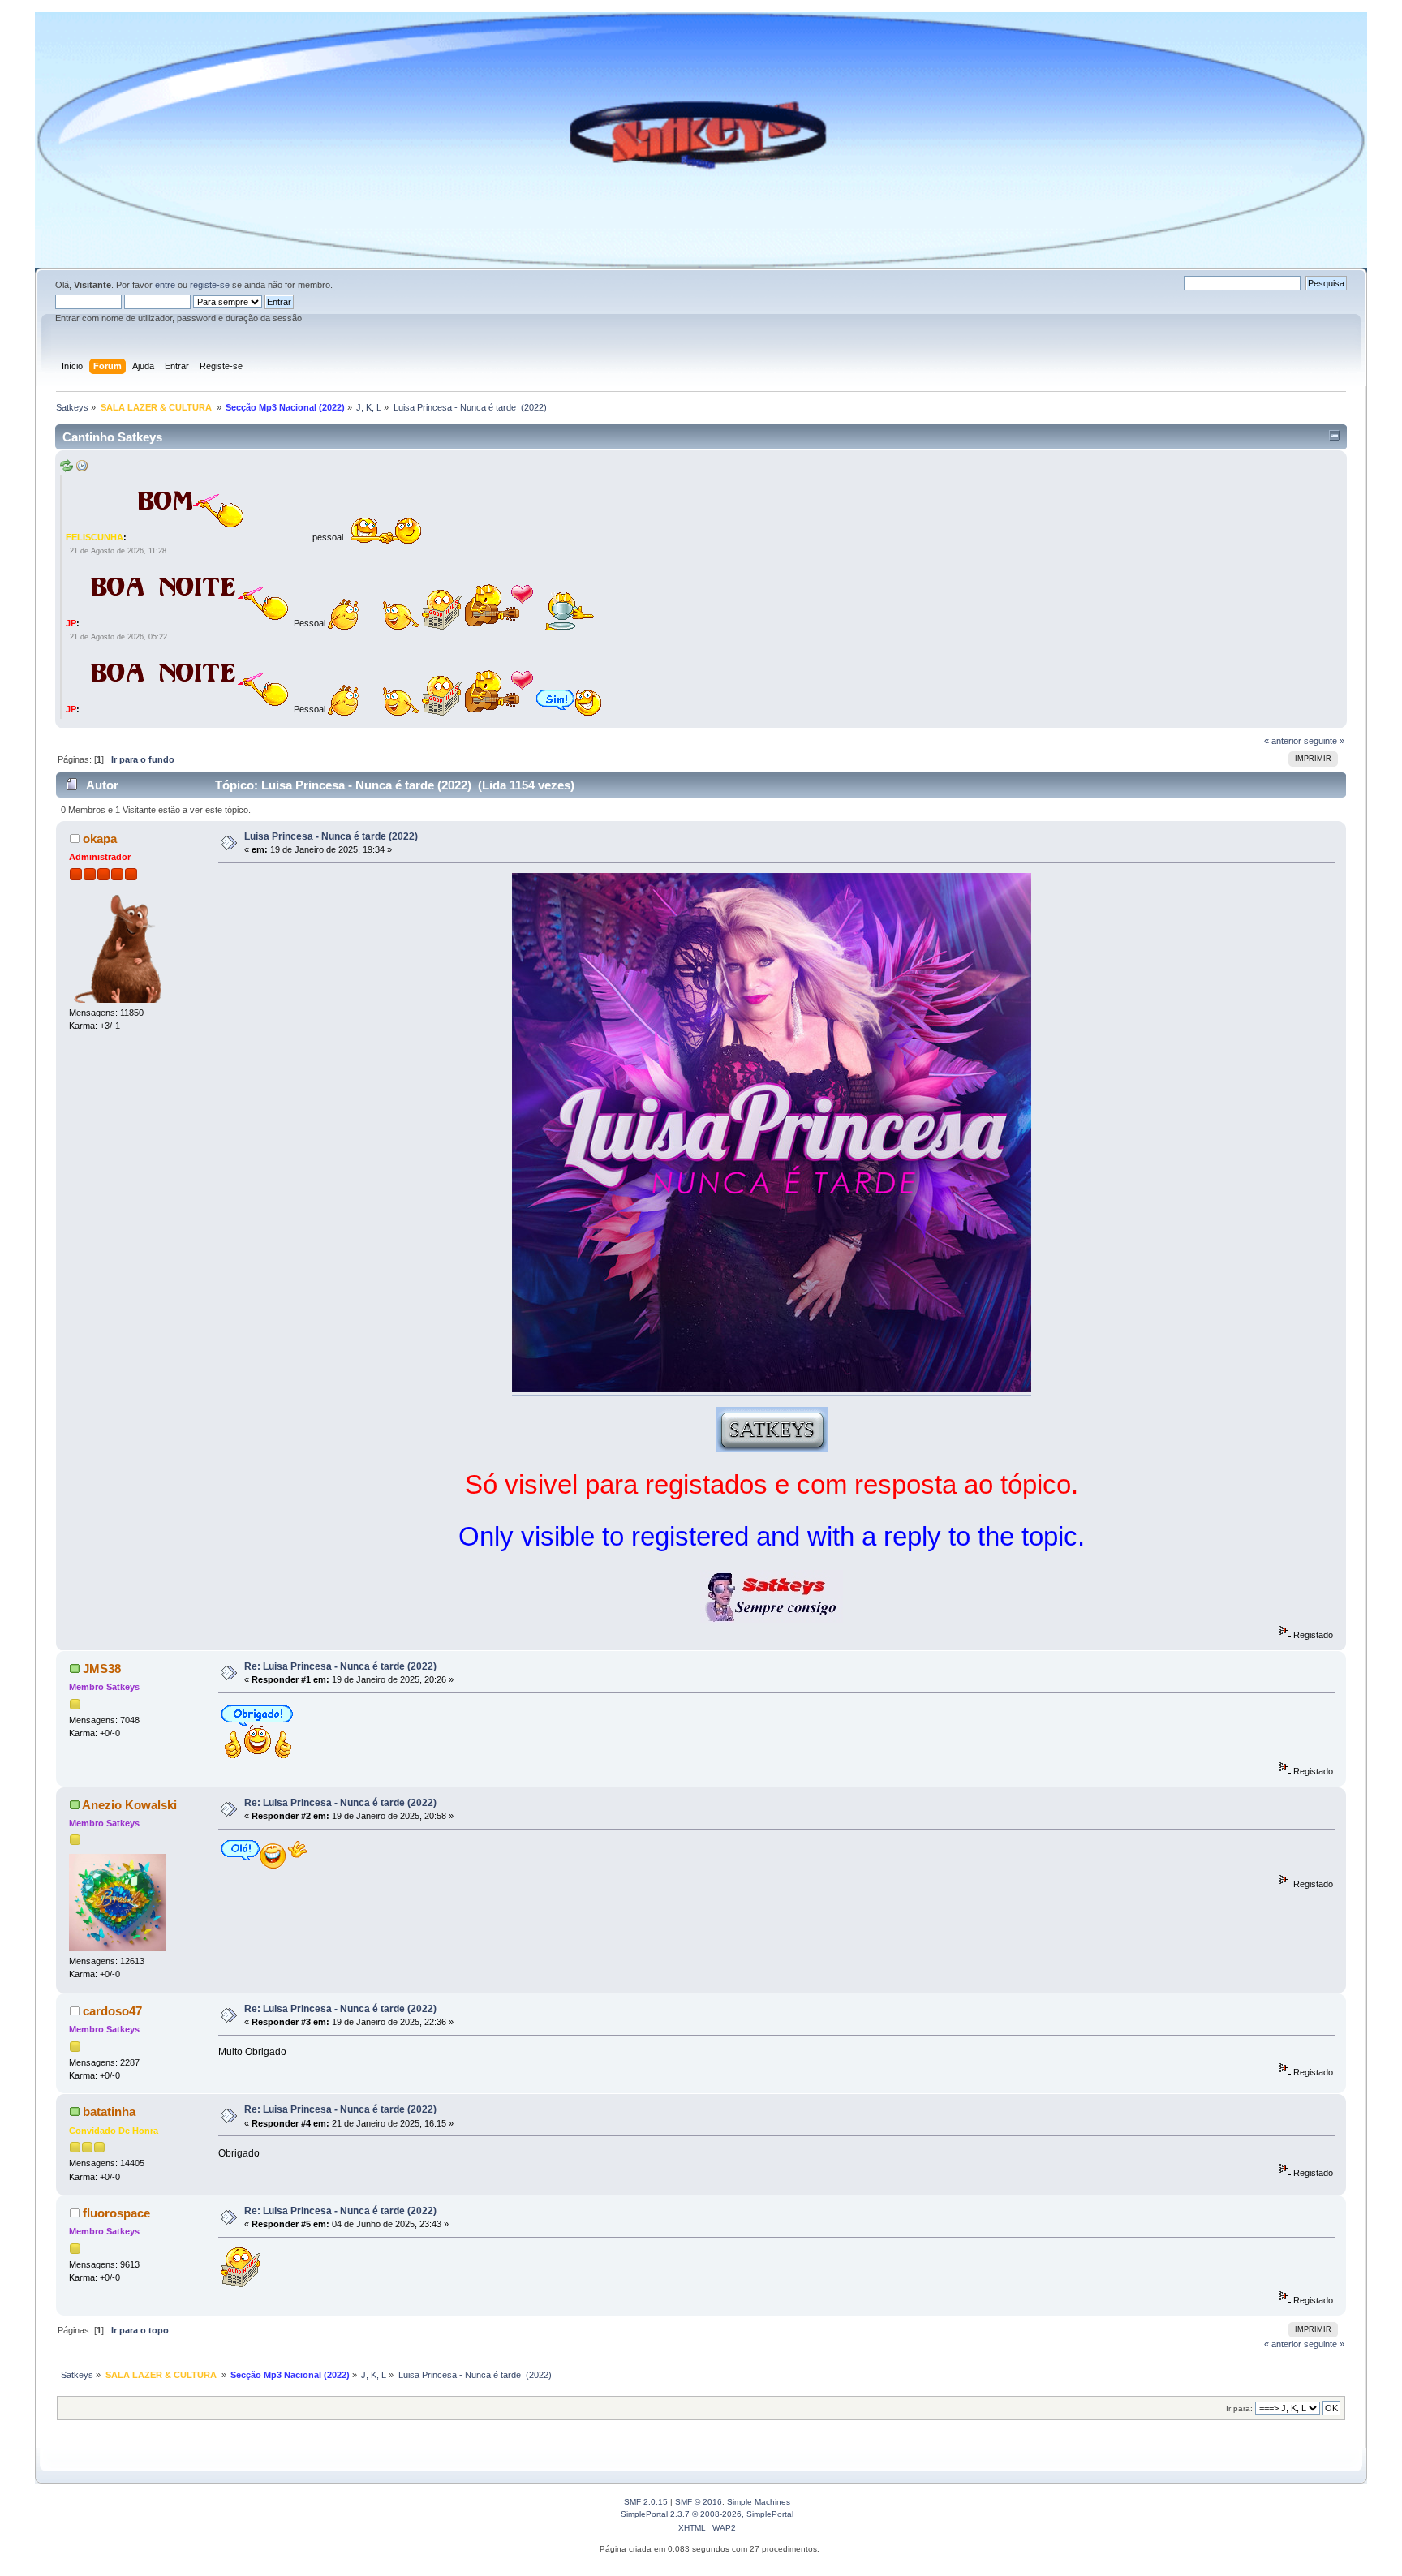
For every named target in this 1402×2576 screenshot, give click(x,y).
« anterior (1283, 741)
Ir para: (1239, 2408)
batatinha (109, 2112)
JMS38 (102, 1669)
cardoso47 (112, 2011)
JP (71, 623)
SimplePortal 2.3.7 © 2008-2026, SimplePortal (707, 2514)
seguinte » (1324, 741)
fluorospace (116, 2213)
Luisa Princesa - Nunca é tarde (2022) (331, 836)
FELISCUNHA (95, 537)
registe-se (210, 285)
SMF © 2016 (699, 2502)
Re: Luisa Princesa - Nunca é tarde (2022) (340, 1666)
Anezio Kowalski (129, 1805)
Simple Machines (759, 2502)
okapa (100, 839)
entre (165, 285)
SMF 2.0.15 (646, 2502)
